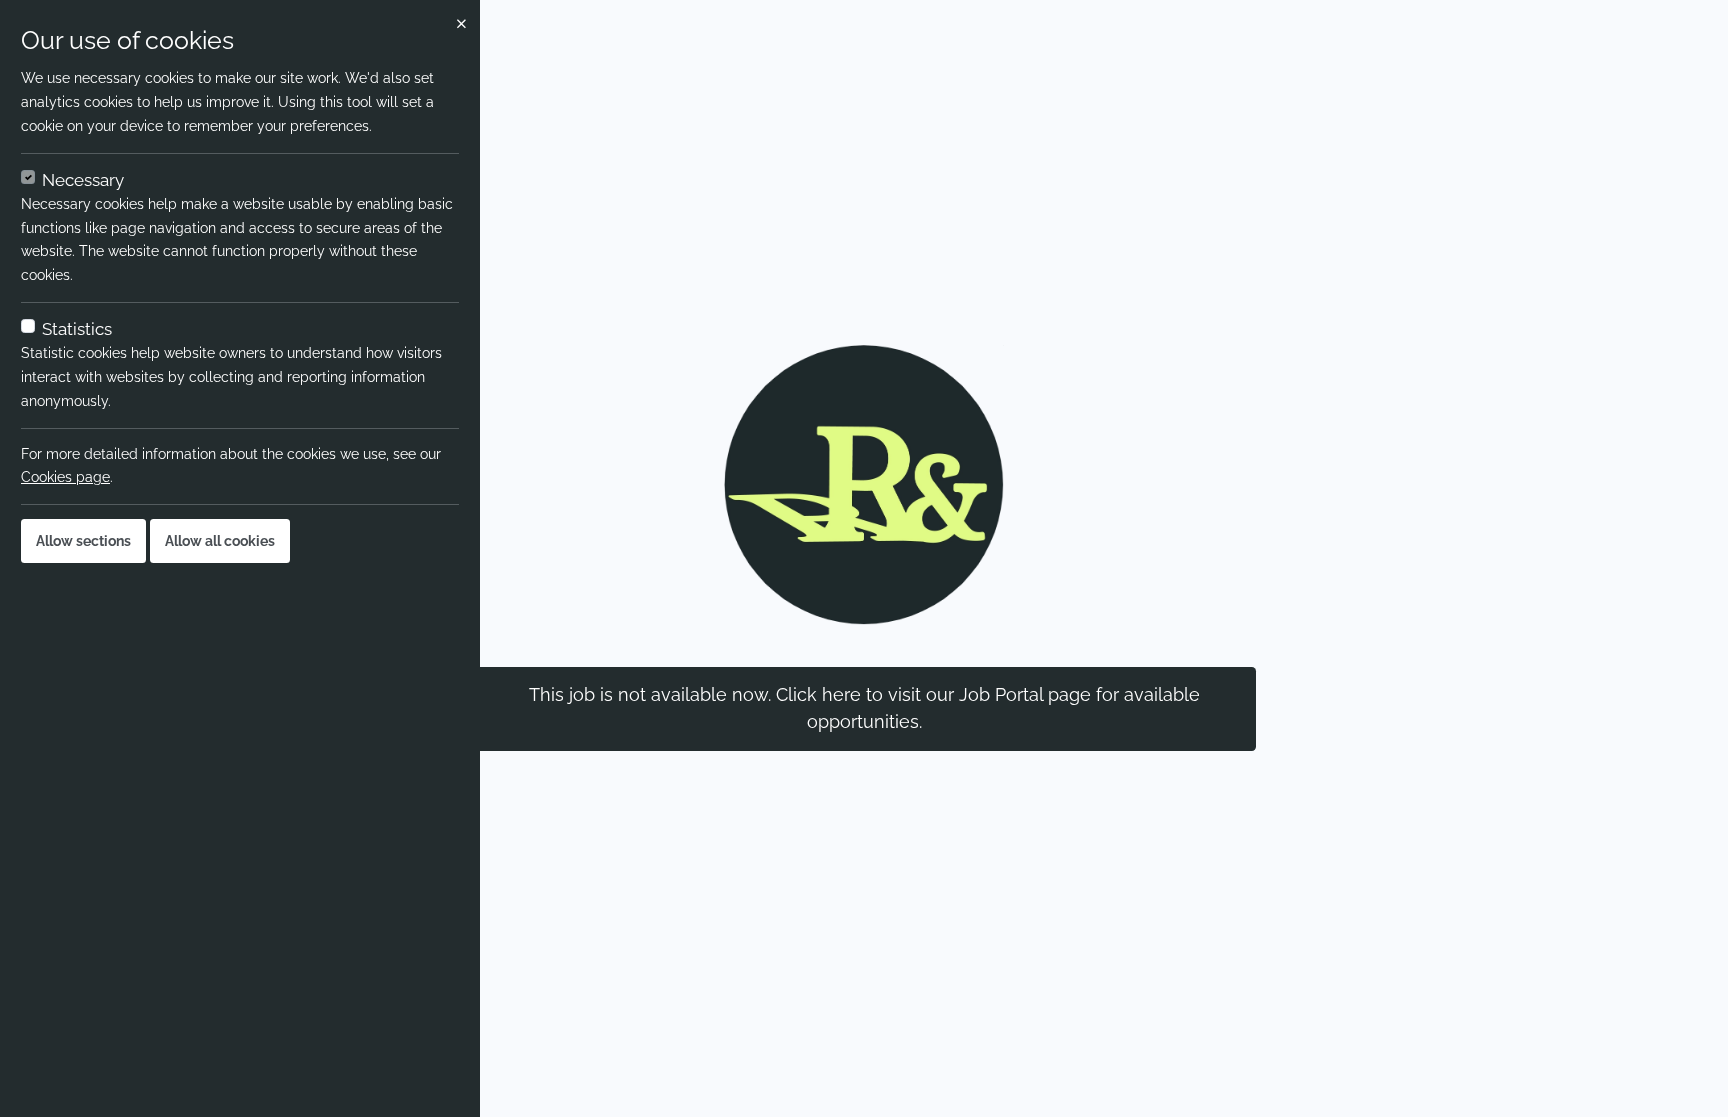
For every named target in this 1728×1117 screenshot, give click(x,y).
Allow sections (83, 541)
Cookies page (65, 477)
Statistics (77, 329)
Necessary (83, 180)
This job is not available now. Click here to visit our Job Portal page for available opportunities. (864, 708)
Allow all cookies (220, 541)
